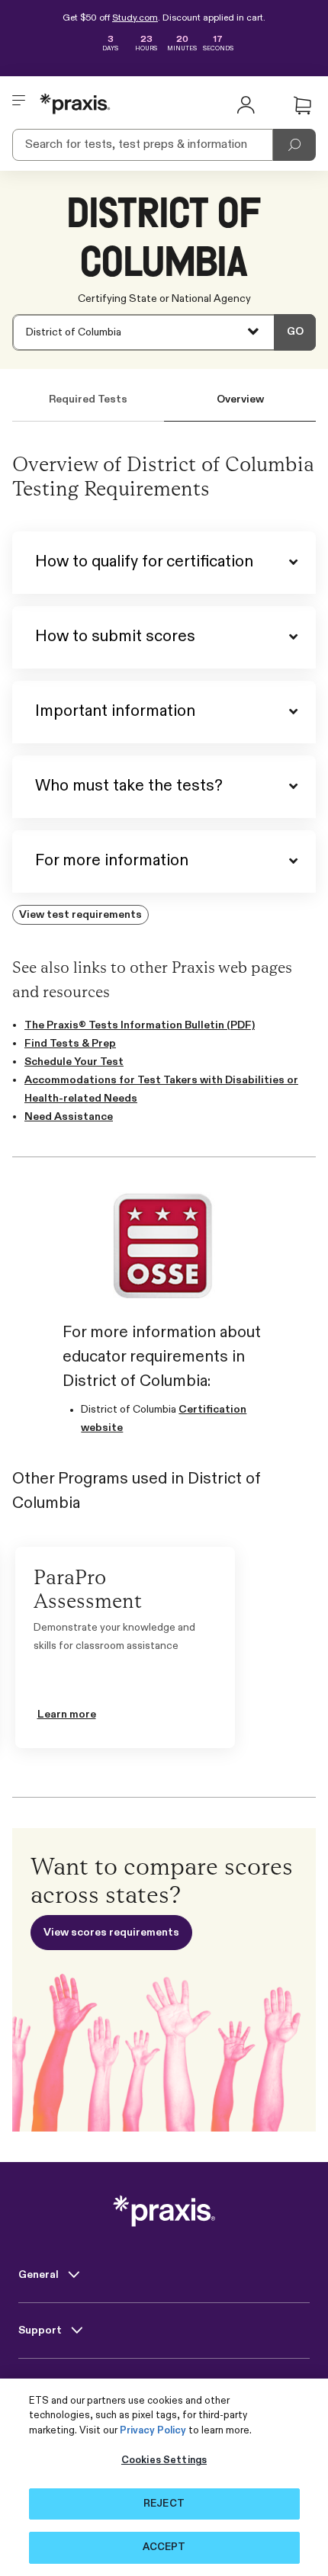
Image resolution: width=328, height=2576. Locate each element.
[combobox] (164, 332)
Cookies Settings (164, 2461)
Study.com (135, 18)
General (40, 2275)
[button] (302, 106)
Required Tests (88, 399)
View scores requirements (111, 1933)
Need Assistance (69, 1117)
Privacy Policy (153, 2431)
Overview (240, 399)
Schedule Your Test (74, 1062)
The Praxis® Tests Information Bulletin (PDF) (140, 1025)
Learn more (67, 1715)
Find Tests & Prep (70, 1044)
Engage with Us (59, 2386)
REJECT (164, 2504)
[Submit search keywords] (294, 145)
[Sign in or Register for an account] (246, 104)
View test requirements (80, 915)
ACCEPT (164, 2547)
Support (41, 2331)
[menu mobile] (19, 104)
